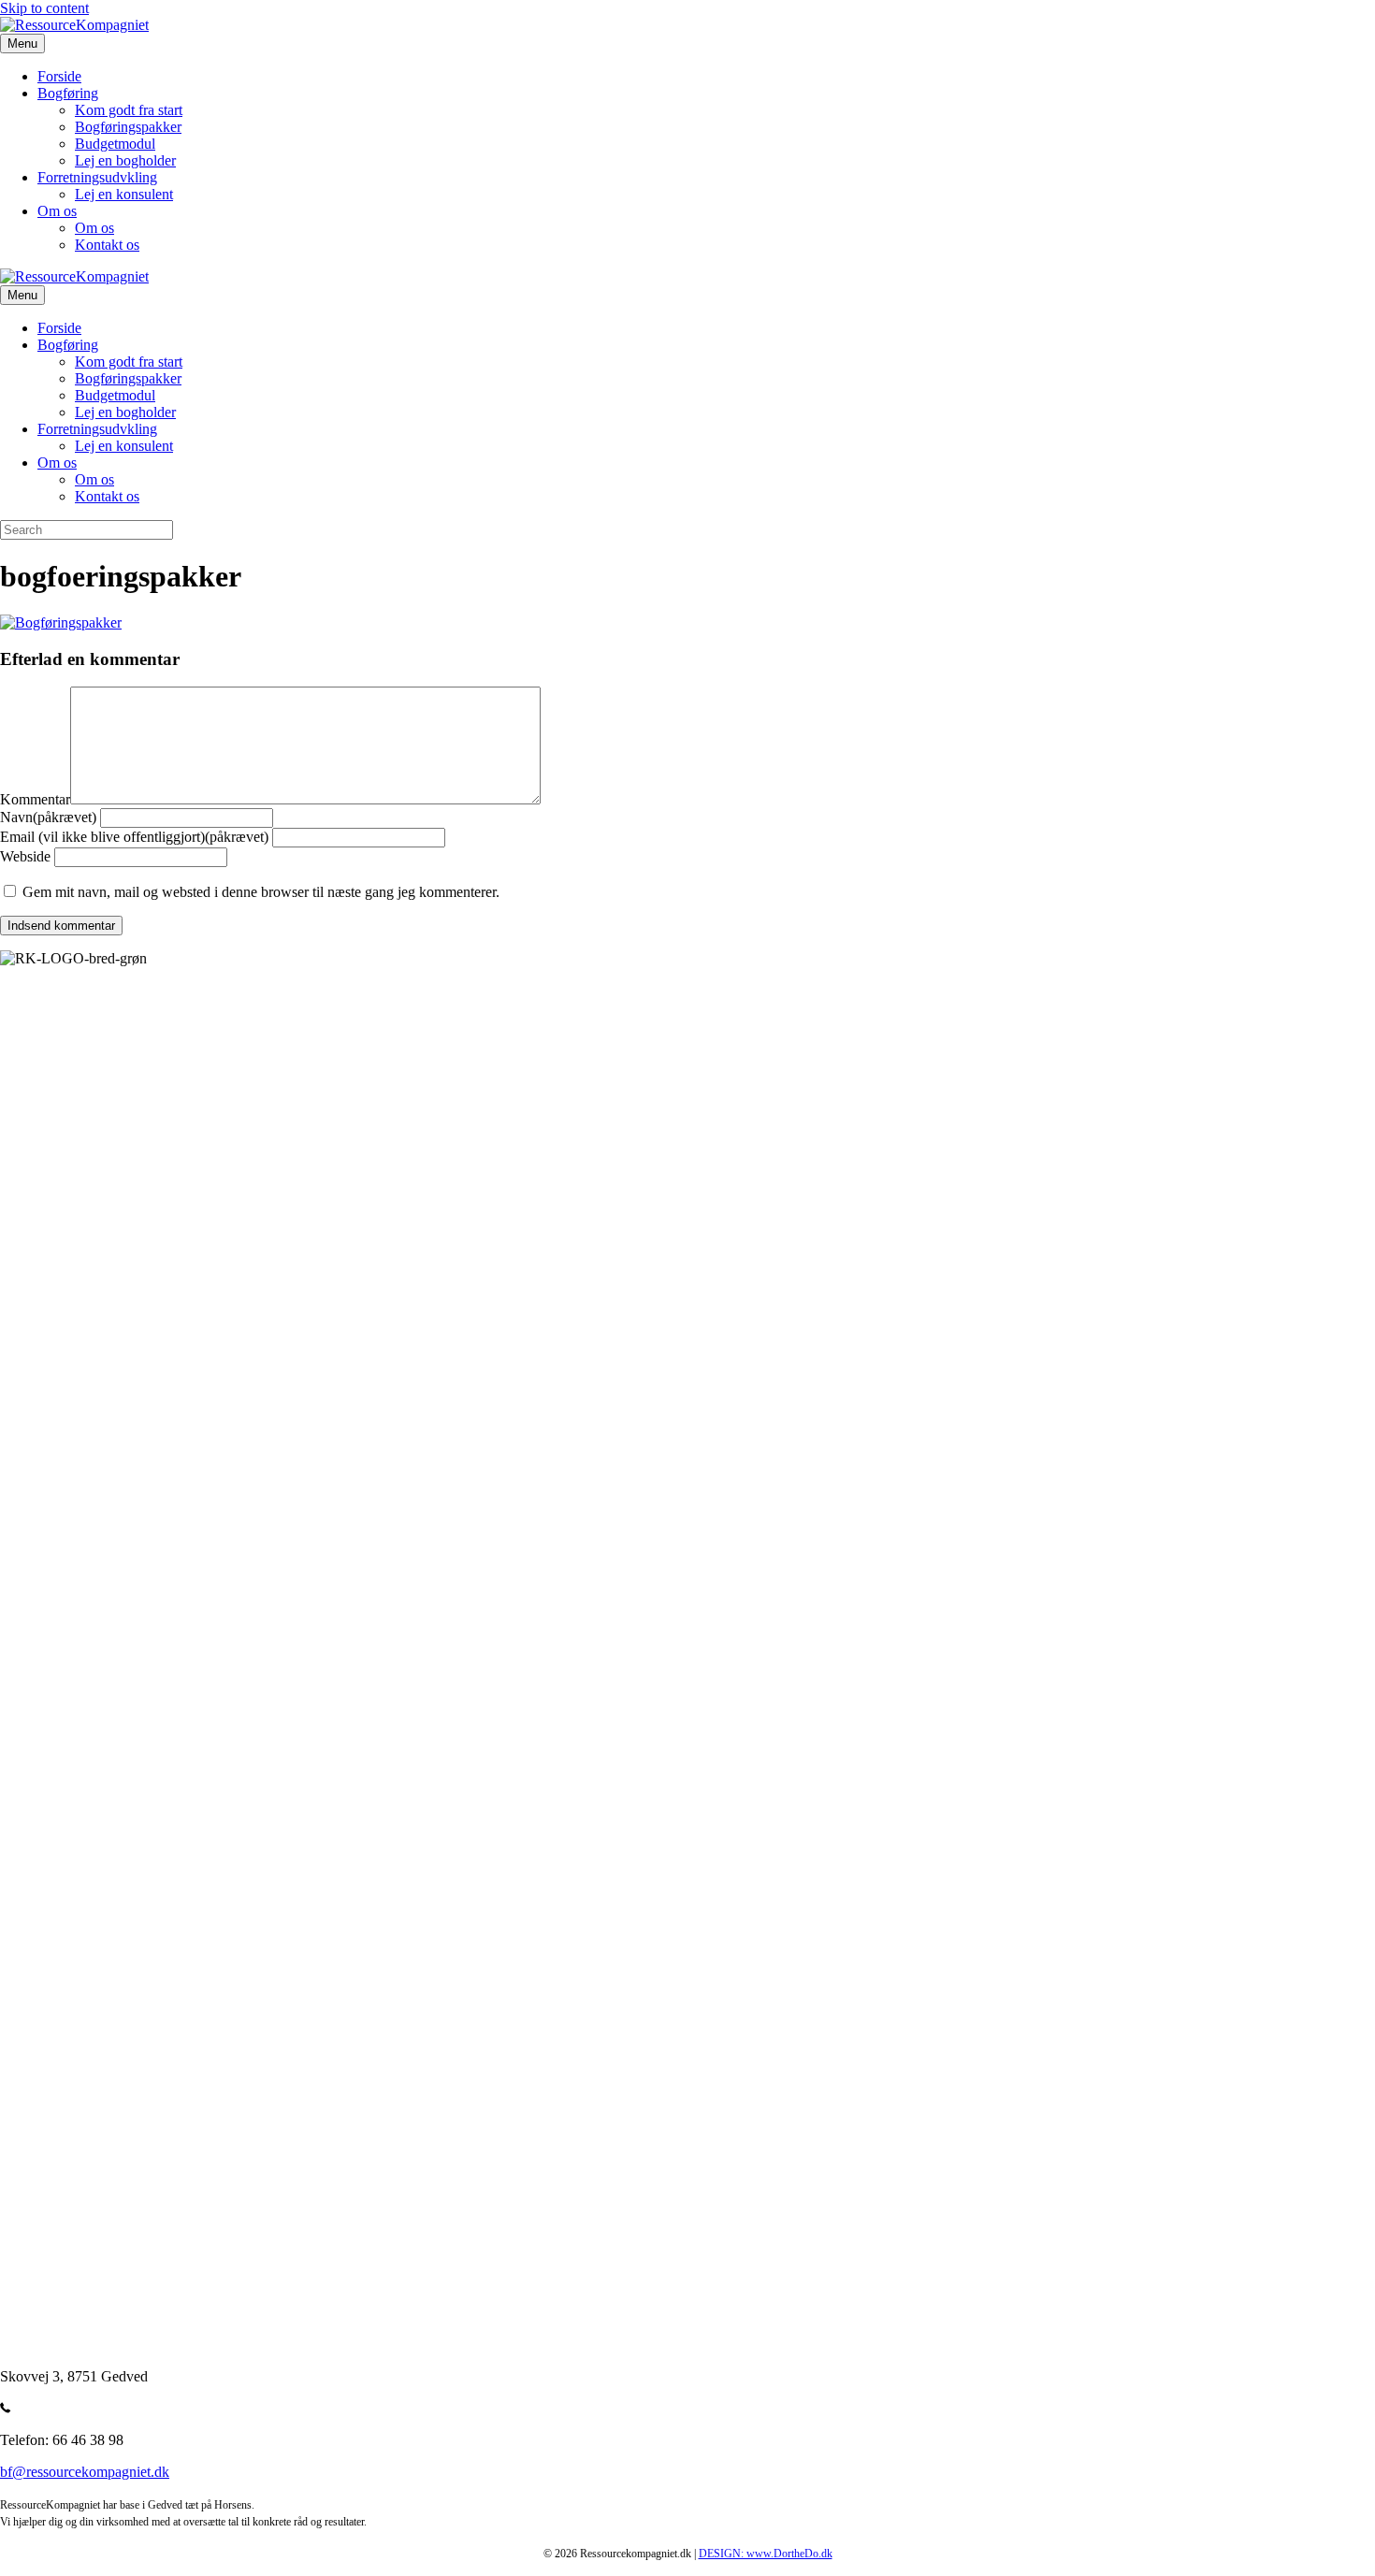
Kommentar (35, 799)
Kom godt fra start (129, 110)
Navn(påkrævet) (48, 817)
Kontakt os (107, 245)
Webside (25, 856)
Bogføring (68, 93)
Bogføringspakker (128, 127)
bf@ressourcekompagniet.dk (85, 2472)
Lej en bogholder (125, 160)
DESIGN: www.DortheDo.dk (766, 2554)
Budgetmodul (115, 144)
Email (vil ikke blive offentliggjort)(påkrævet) (134, 837)
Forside (59, 76)
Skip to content (44, 8)
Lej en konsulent (124, 194)
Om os (57, 211)
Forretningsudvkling (97, 177)
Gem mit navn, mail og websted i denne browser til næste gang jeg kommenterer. (261, 892)
